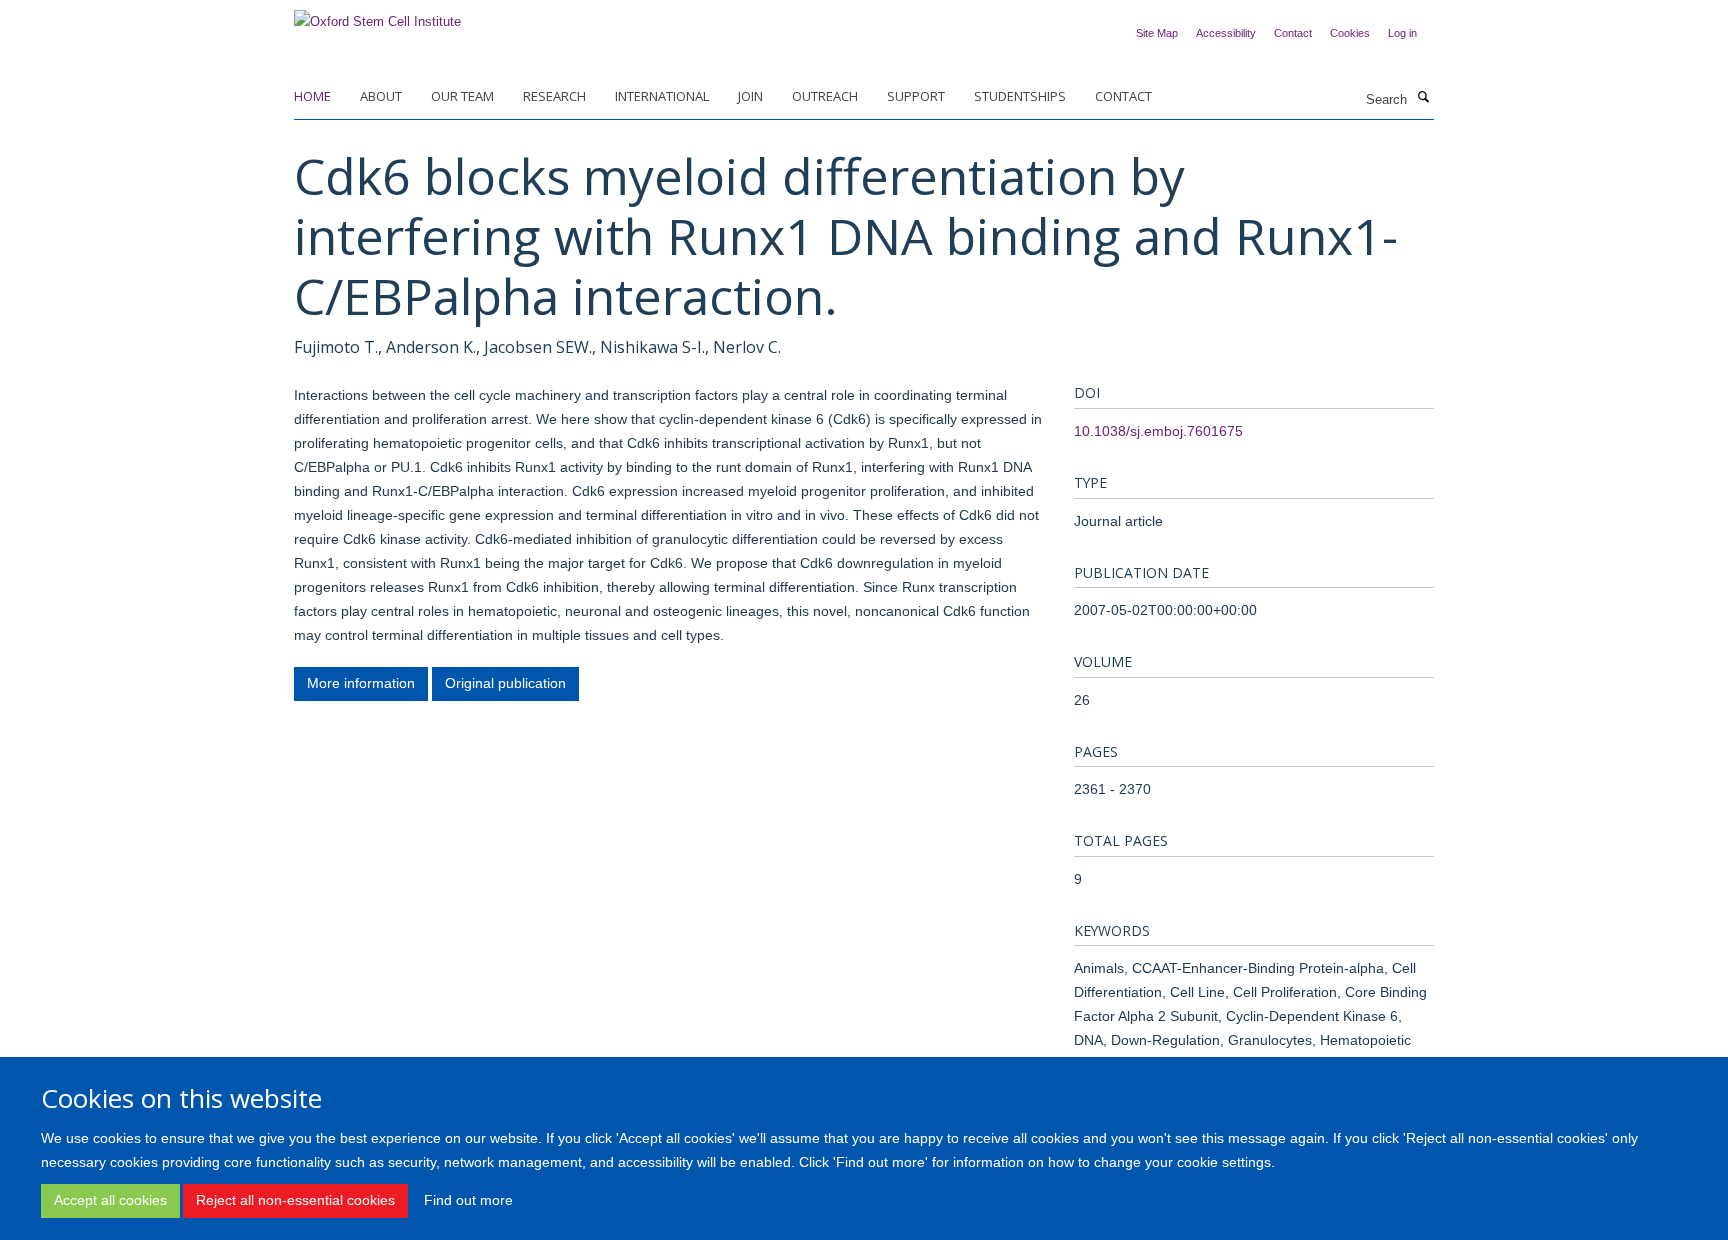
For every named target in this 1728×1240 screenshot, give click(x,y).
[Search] (1423, 98)
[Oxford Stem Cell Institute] (377, 15)
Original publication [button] (505, 683)
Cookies (1350, 33)
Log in (1402, 33)
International (662, 96)
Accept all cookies (110, 1200)
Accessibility (1226, 33)
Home (312, 96)
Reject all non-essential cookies (295, 1200)
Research (554, 96)
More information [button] (361, 683)
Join (750, 96)
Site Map (1157, 33)
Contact (1293, 33)
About (381, 96)
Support (916, 96)
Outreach (825, 96)
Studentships (1020, 96)
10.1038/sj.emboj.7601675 (1158, 431)
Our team (462, 96)
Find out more (468, 1200)
